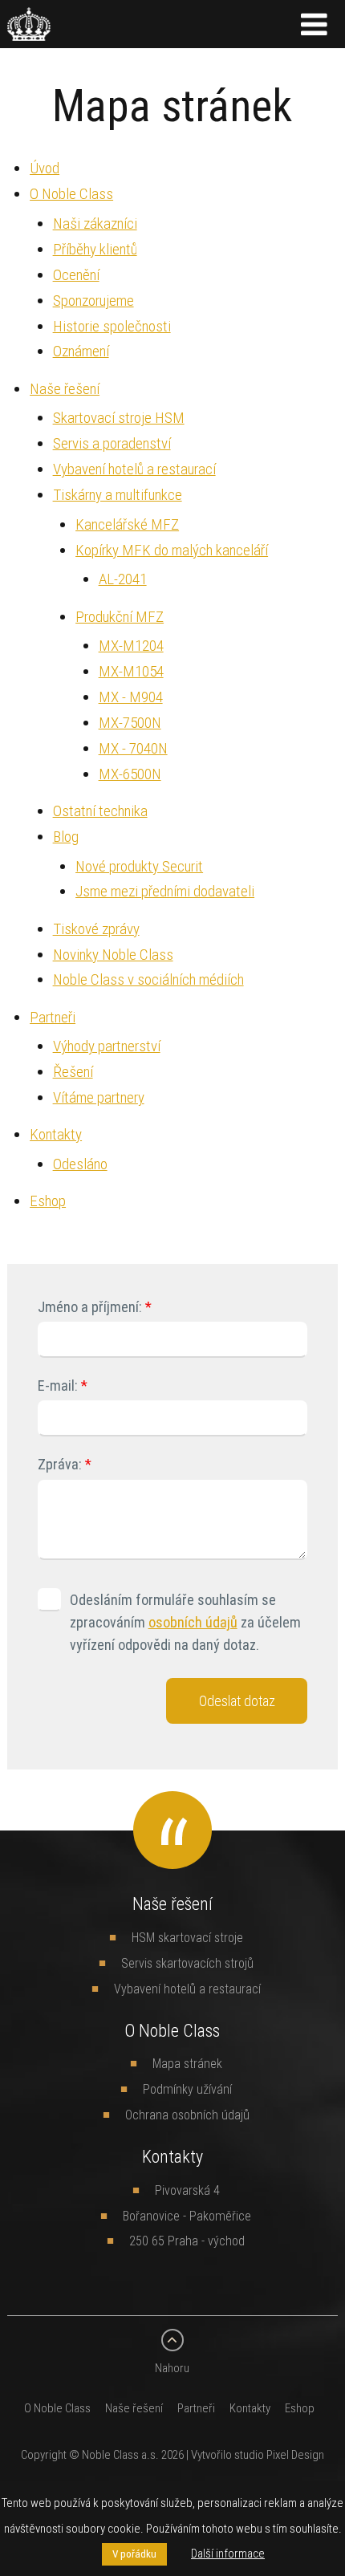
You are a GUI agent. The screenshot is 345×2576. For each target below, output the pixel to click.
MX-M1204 (131, 645)
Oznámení (81, 351)
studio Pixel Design (279, 2454)
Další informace (228, 2553)
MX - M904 (131, 697)
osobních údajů (193, 1622)
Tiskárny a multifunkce (118, 494)
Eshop (48, 1201)
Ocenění (76, 274)
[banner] (29, 31)
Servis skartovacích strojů (187, 1963)
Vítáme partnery (99, 1097)
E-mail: (58, 1386)
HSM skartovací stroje (187, 1937)
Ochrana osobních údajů (187, 2115)
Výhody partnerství (107, 1046)
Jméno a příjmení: (90, 1307)
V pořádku (134, 2554)
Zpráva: (60, 1464)
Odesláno (80, 1164)
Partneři (53, 1017)
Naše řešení (65, 388)
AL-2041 (123, 579)
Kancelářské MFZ (127, 524)
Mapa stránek (187, 2063)
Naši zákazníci (95, 223)
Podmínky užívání (187, 2089)
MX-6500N (130, 774)
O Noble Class (71, 193)
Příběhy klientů (95, 249)
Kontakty (56, 1134)
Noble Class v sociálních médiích (148, 979)
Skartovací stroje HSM (119, 417)
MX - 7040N (133, 748)
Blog (66, 836)
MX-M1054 (131, 671)
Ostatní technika (100, 811)
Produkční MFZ (120, 616)
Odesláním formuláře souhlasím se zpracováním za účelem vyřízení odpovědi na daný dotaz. (185, 1622)
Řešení (73, 1071)
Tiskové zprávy (96, 928)
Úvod (45, 168)
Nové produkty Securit (139, 866)
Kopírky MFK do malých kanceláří (172, 550)
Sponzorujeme (93, 300)
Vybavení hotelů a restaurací (134, 469)
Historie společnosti (112, 326)
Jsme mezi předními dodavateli (165, 891)
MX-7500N (130, 722)
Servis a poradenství (112, 443)
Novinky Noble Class (113, 954)
